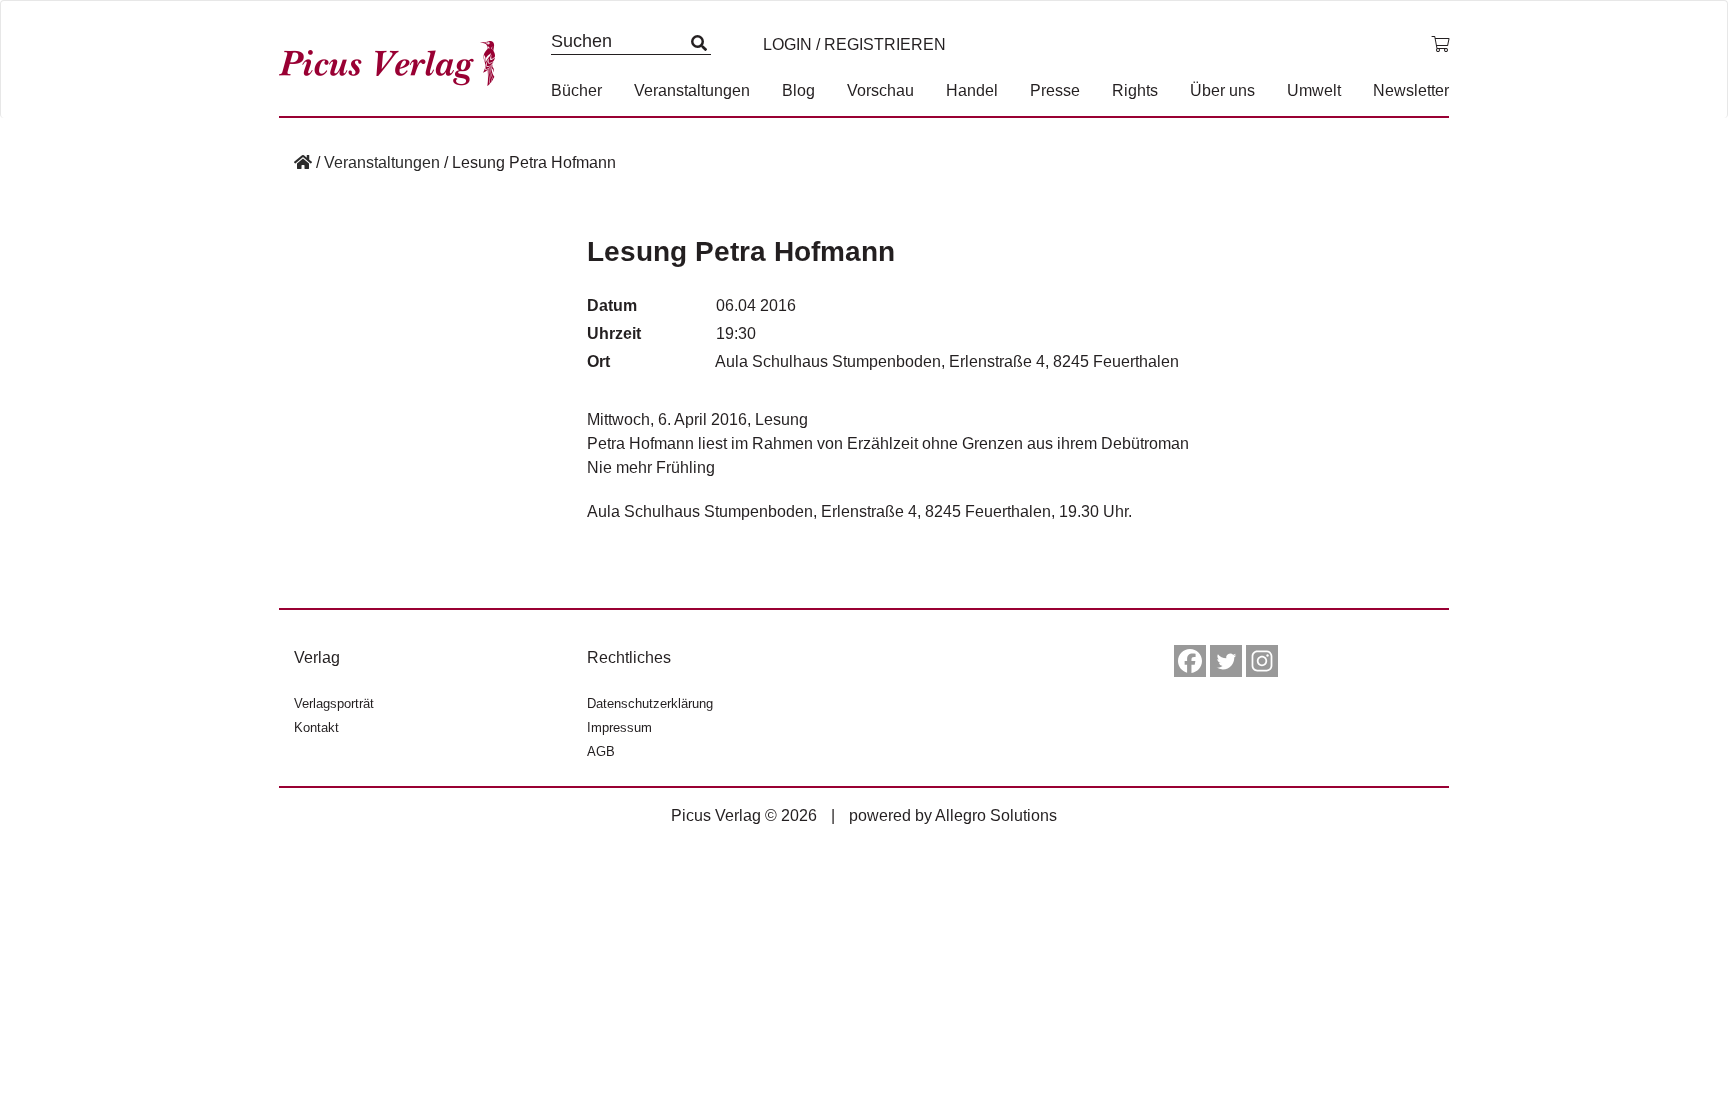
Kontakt (316, 727)
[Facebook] (1190, 661)
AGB (601, 751)
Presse (1055, 90)
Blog (798, 90)
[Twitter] (1226, 661)
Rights (1135, 90)
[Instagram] (1262, 661)
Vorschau (880, 90)
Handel (972, 90)
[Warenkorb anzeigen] (1440, 45)
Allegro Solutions (996, 815)
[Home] (303, 162)
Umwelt (1314, 90)
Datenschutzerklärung (650, 703)
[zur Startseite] (394, 58)
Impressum (619, 727)
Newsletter (1411, 90)
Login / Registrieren (854, 44)
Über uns (1222, 90)
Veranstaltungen (692, 90)
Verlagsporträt (334, 703)
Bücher (576, 90)
